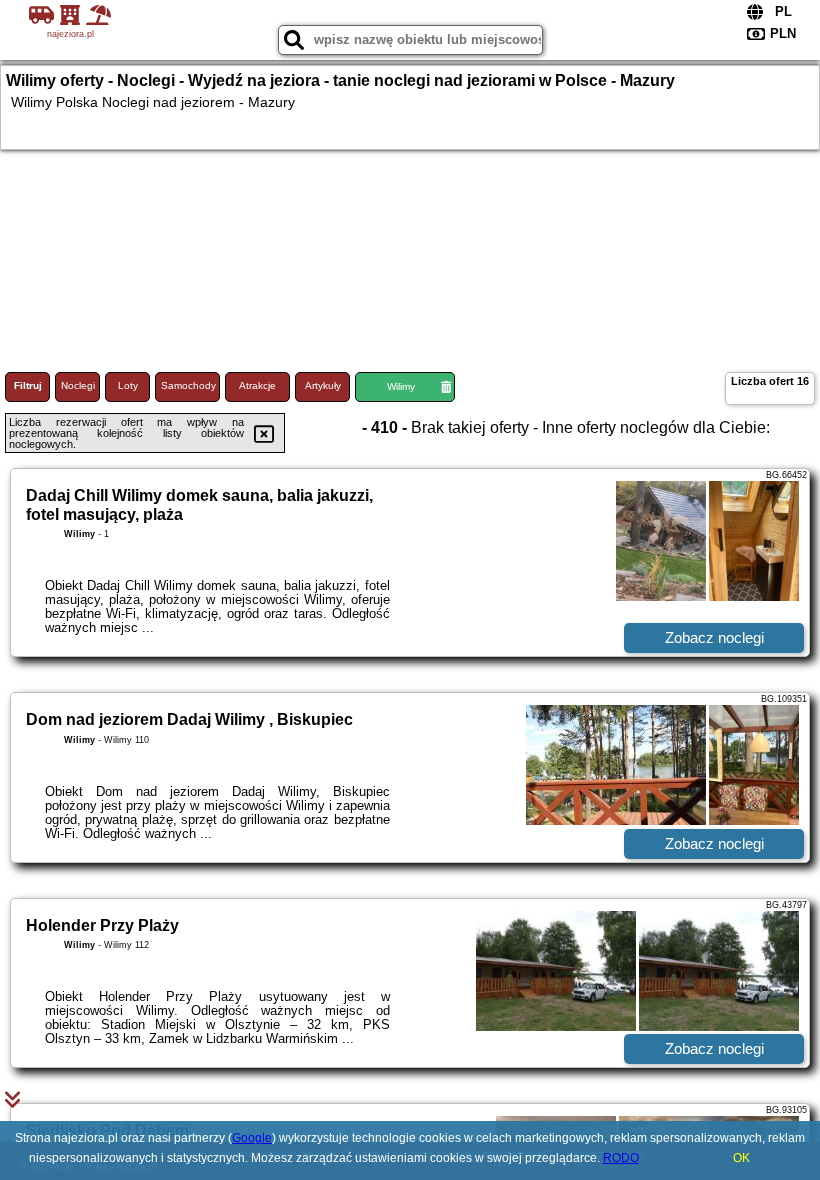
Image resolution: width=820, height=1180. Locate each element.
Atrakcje (257, 385)
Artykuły (323, 385)
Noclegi (78, 385)
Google (252, 1138)
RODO (621, 1158)
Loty (128, 385)
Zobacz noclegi (714, 637)
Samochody (188, 385)
